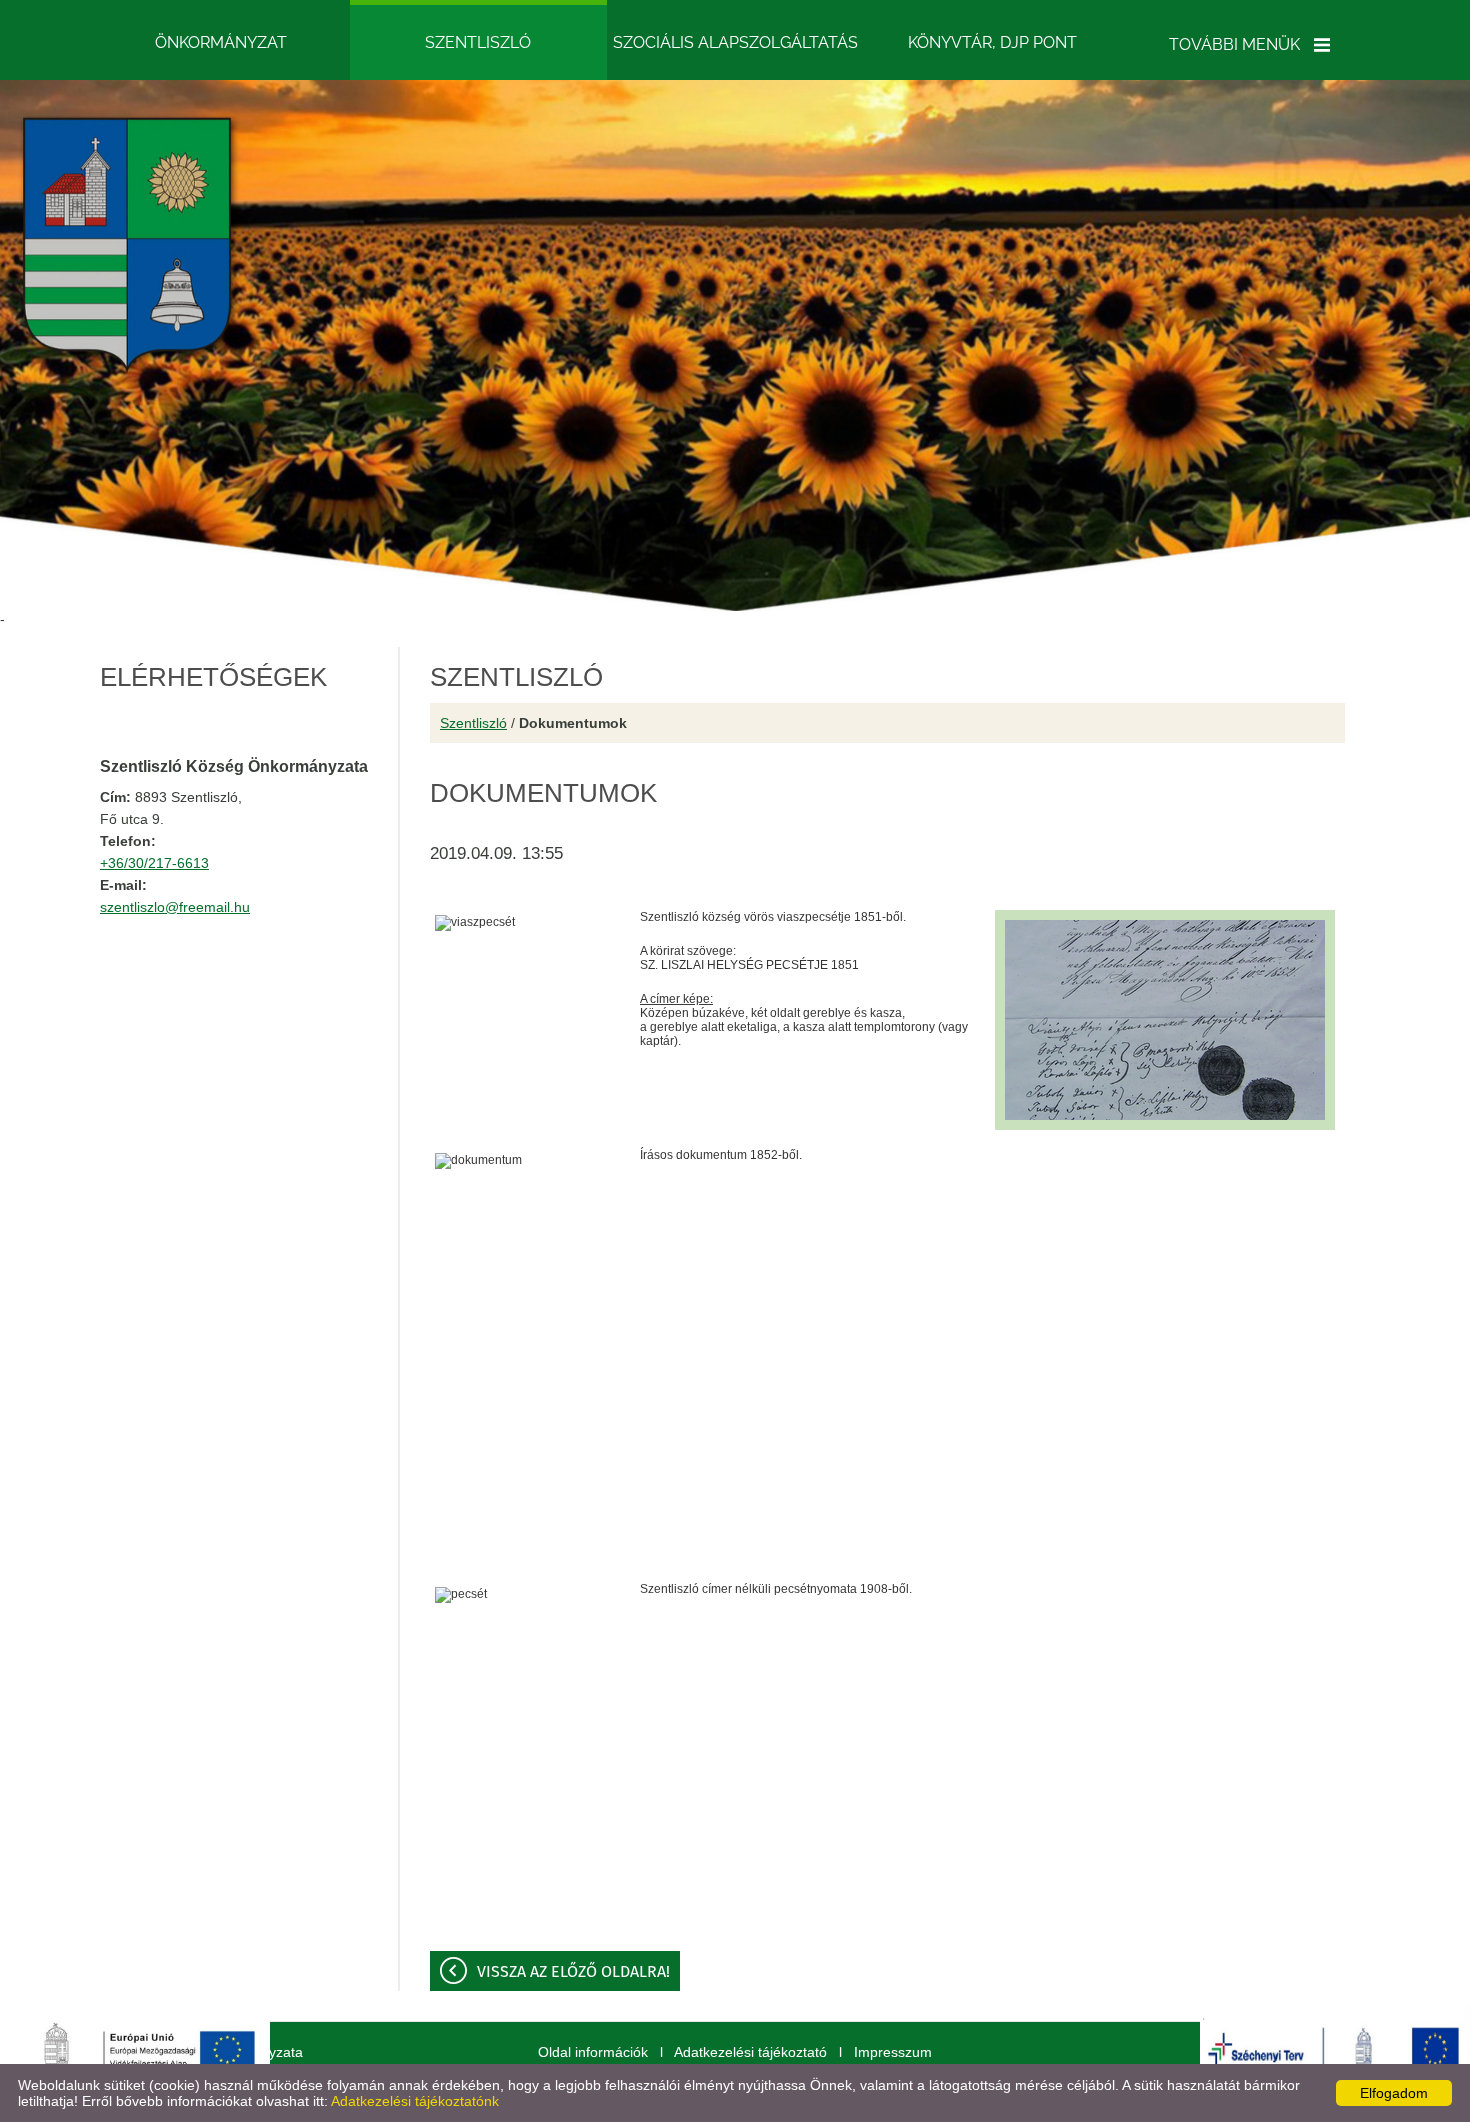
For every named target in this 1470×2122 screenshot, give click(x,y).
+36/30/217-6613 (154, 863)
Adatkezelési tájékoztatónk (415, 2101)
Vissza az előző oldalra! (573, 1971)
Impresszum (893, 2052)
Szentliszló (473, 723)
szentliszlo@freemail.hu (175, 907)
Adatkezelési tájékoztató (750, 2052)
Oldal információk (593, 2052)
